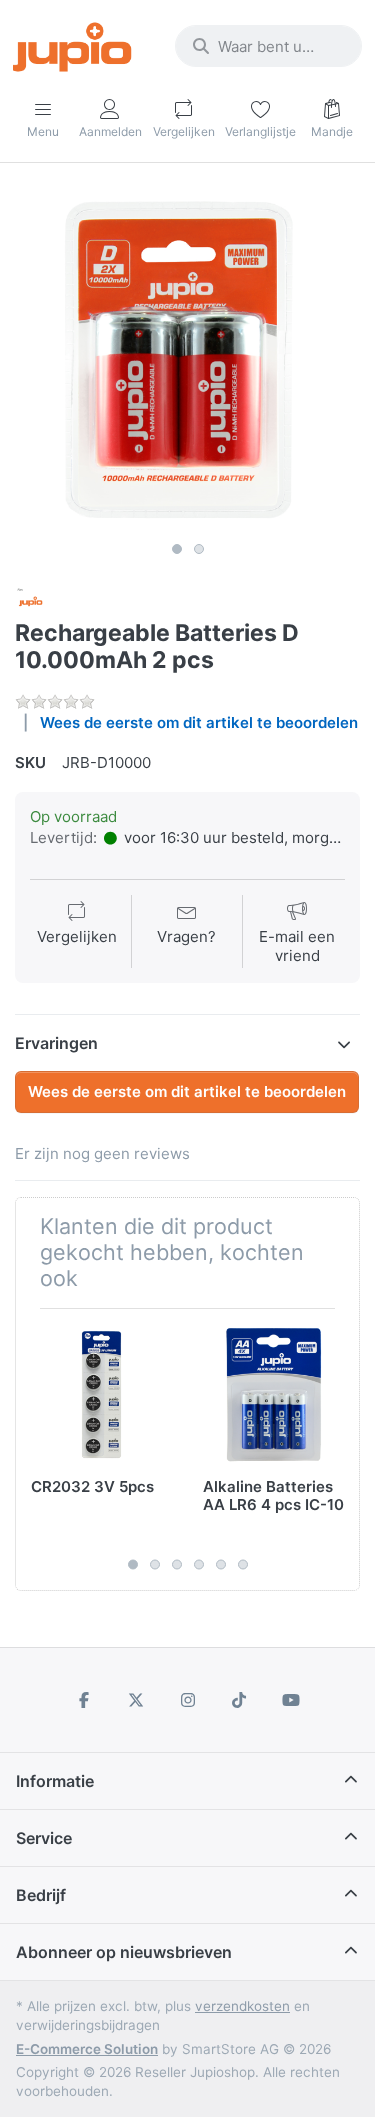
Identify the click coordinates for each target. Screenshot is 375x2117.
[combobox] (268, 46)
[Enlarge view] (187, 359)
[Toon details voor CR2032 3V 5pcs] (101, 1394)
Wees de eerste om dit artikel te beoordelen (199, 722)
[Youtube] (291, 1700)
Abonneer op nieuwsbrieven (124, 1952)
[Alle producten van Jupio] (31, 600)
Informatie (55, 1781)
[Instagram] (188, 1700)
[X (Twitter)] (136, 1700)
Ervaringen (56, 1043)
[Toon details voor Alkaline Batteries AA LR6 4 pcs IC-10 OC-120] (273, 1394)
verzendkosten (242, 2006)
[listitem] (187, 359)
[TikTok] (239, 1700)
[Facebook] (85, 1700)
